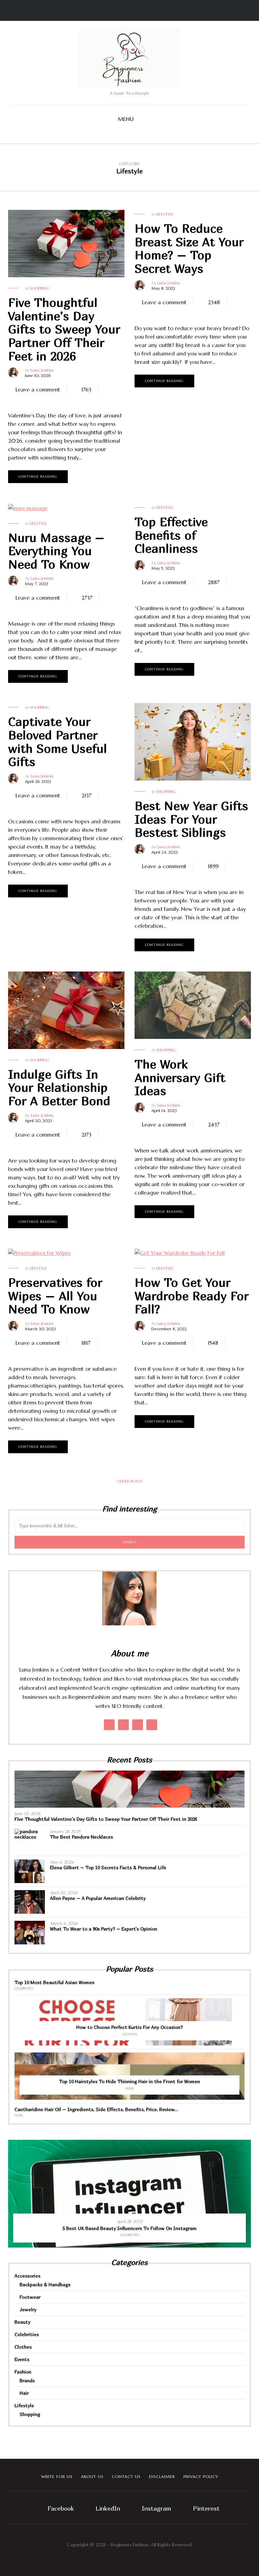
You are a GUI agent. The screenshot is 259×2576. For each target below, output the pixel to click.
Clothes (130, 2034)
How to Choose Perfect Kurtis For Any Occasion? (129, 2027)
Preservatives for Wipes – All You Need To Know (55, 1296)
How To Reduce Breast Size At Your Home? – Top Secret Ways (189, 248)
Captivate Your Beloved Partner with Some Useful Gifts (57, 741)
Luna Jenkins (42, 370)
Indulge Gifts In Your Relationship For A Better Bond (59, 1087)
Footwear (30, 2297)
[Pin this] (47, 400)
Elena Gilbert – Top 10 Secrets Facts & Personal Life (108, 1867)
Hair (129, 2088)
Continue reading (38, 476)
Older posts (129, 1481)
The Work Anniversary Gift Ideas (180, 1077)
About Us (92, 2476)
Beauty (22, 2322)
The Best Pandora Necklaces (81, 1837)
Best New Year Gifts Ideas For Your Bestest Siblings (191, 819)
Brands (27, 2380)
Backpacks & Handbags (45, 2284)
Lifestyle (165, 214)
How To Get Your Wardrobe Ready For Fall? (192, 1296)
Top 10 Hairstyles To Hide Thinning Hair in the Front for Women (129, 2081)
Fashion (23, 2372)
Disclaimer (162, 2476)
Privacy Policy (201, 2476)
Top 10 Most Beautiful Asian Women (54, 1982)
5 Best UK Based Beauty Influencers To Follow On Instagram (129, 2228)
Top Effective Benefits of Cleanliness (171, 535)
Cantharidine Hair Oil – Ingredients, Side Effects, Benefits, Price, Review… (96, 2109)
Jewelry (28, 2309)
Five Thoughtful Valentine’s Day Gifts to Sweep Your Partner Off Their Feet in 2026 (64, 329)
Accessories (27, 2276)
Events (22, 2359)
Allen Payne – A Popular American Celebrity (98, 1898)
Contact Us (126, 2476)
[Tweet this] (27, 400)
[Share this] (17, 400)
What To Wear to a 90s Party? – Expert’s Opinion (104, 1929)
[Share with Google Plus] (37, 400)
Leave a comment (38, 389)
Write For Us (57, 2476)
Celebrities (24, 1988)
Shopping (40, 288)
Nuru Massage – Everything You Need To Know (56, 551)
